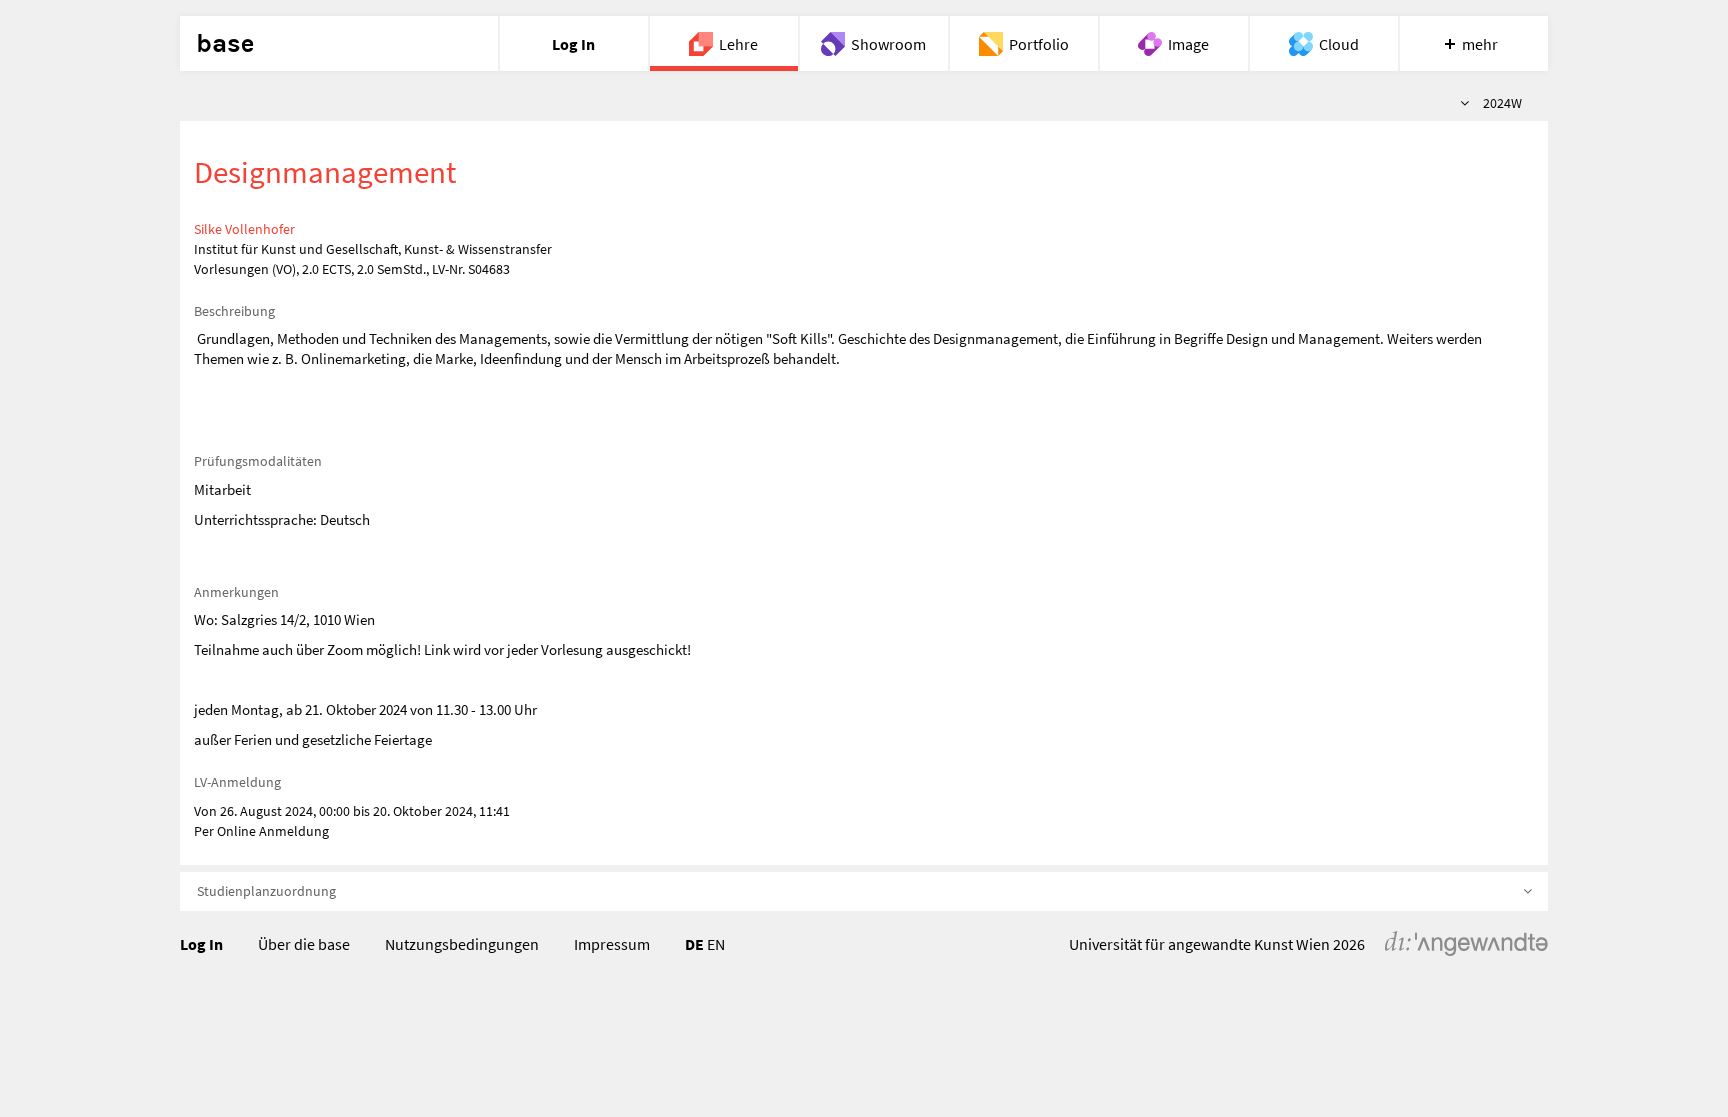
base (225, 44)
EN (716, 944)
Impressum (612, 944)
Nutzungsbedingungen (462, 944)
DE (694, 944)
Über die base (304, 944)
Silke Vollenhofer (244, 229)
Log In (201, 944)
